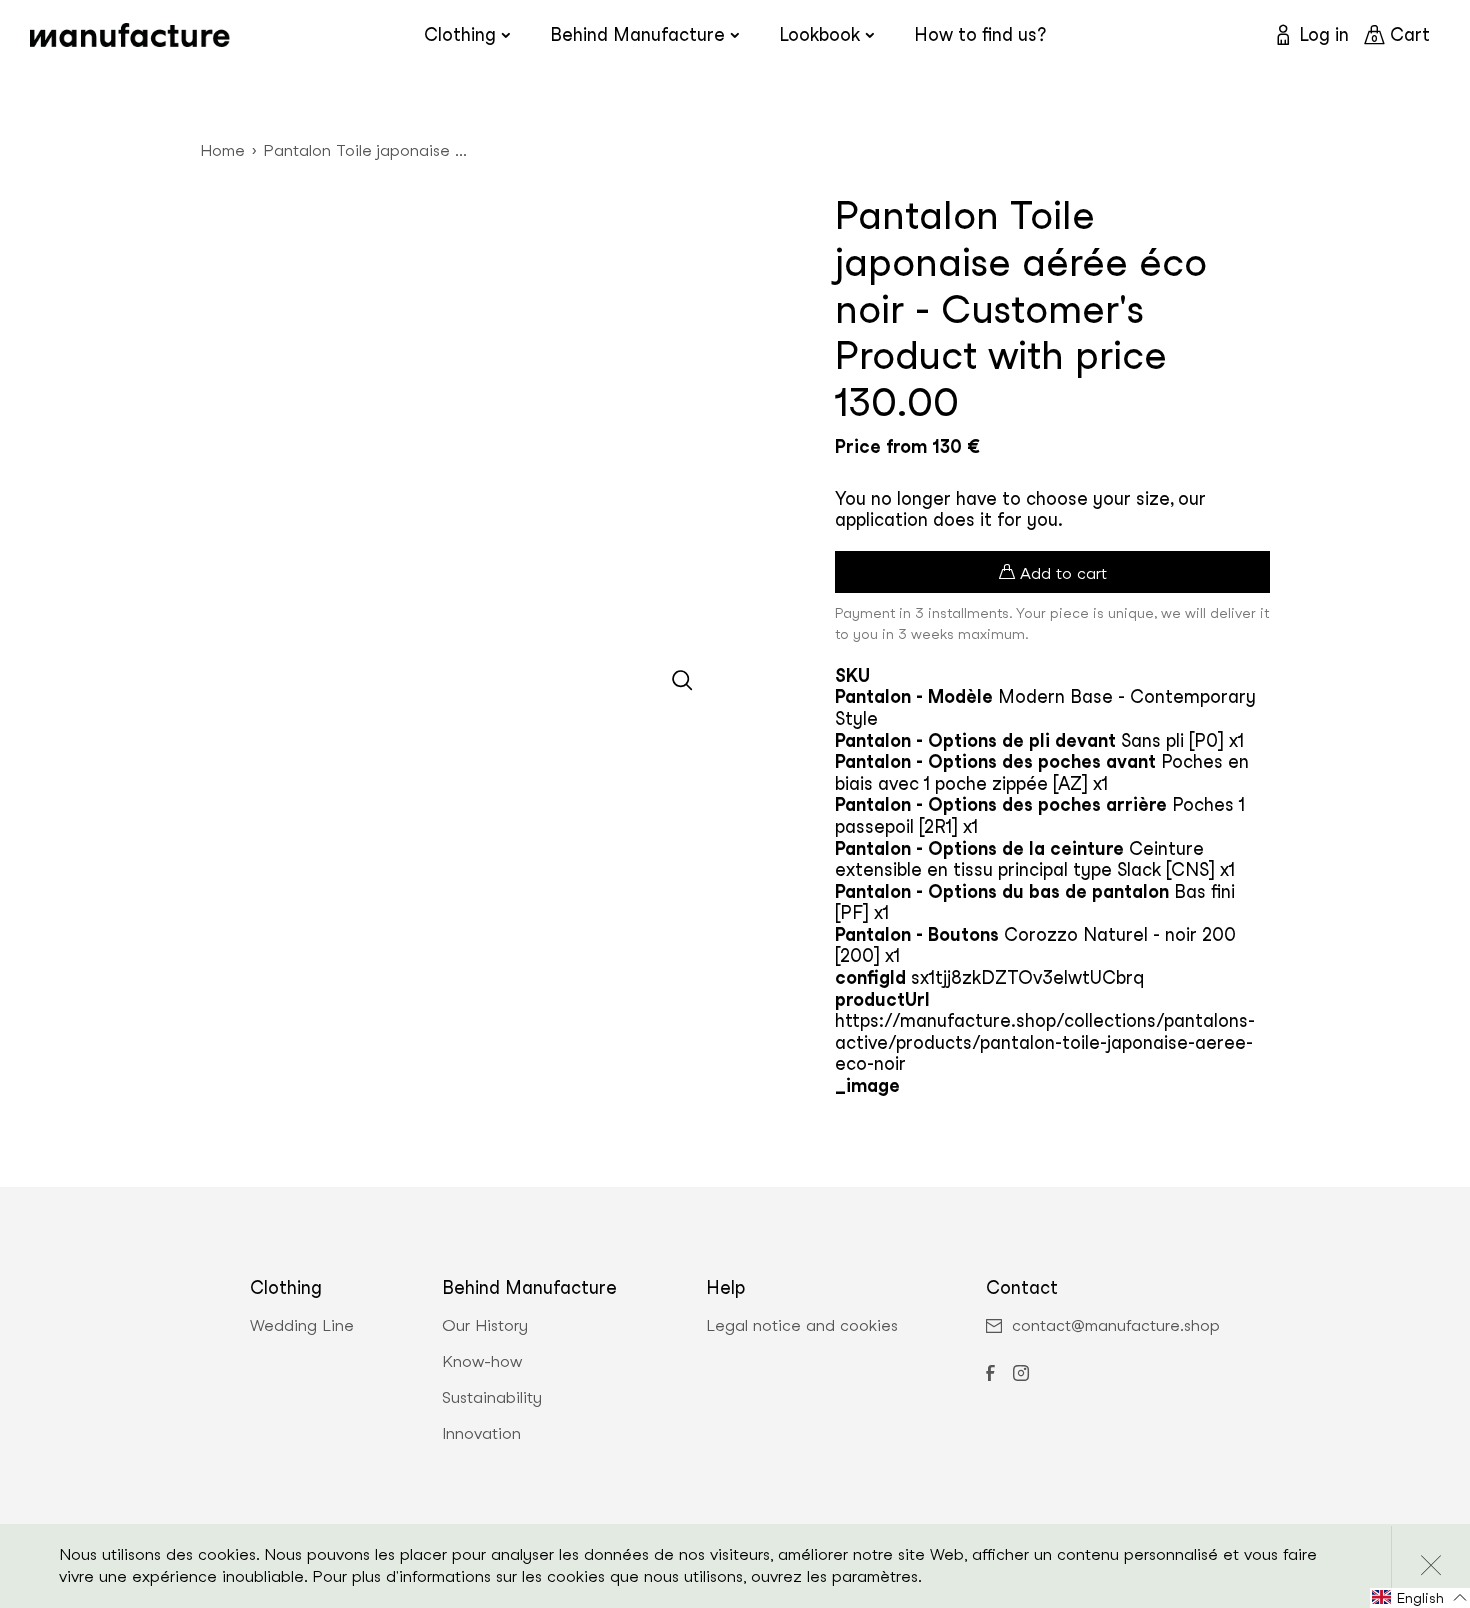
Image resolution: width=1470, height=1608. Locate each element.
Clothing (460, 34)
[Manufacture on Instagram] (1021, 1375)
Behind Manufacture (637, 34)
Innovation (481, 1434)
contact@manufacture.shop (1116, 1326)
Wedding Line (302, 1326)
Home (222, 150)
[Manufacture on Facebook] (990, 1375)
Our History (485, 1326)
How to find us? (980, 34)
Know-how (482, 1362)
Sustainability (492, 1398)
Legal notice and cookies (802, 1326)
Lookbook (819, 34)
